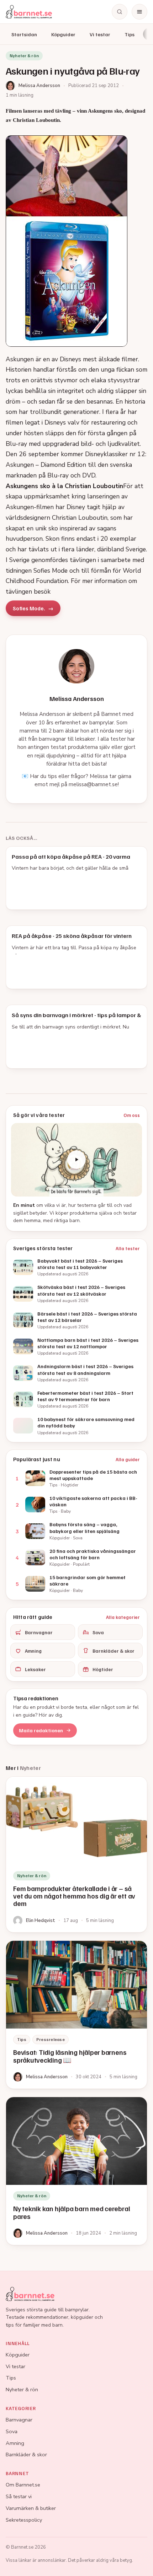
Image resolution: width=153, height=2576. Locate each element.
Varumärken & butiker (31, 2508)
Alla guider (128, 1459)
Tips (130, 34)
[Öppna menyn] (139, 12)
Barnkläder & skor (114, 1651)
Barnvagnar (39, 1632)
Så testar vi (19, 2496)
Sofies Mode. (29, 608)
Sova (98, 1632)
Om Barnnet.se (23, 2485)
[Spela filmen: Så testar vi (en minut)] (76, 1160)
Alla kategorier (123, 1617)
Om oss (132, 1115)
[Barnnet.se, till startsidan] (29, 12)
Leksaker (35, 1669)
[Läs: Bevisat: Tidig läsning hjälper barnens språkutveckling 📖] (76, 2015)
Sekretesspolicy (24, 2520)
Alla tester (128, 1248)
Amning (33, 1651)
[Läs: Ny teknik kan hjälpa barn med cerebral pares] (76, 2171)
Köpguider (63, 34)
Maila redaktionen (41, 1730)
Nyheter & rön (22, 2389)
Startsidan (24, 34)
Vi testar (100, 34)
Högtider (103, 1669)
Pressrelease (51, 2039)
